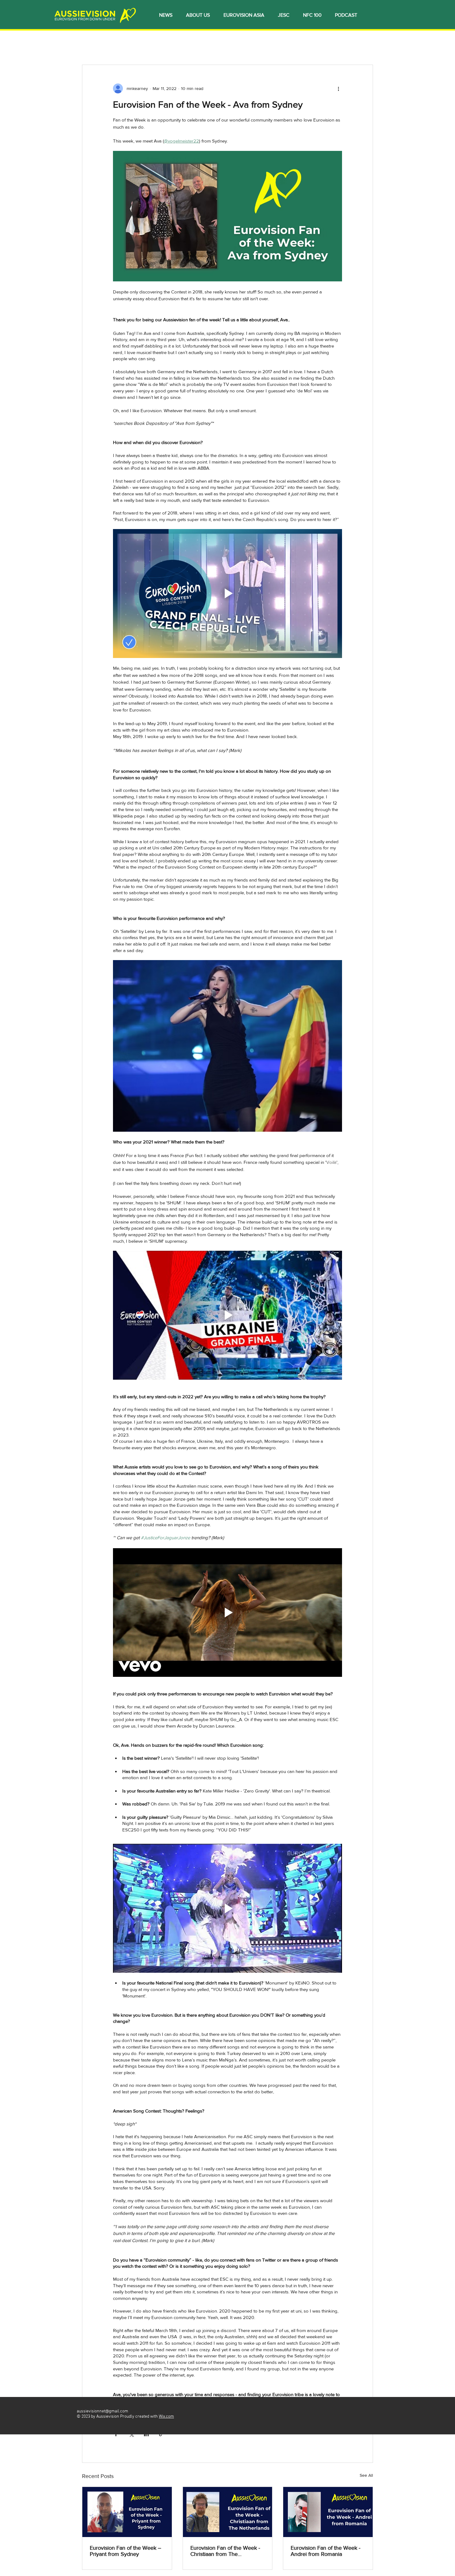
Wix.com (166, 2417)
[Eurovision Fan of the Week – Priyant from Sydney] (127, 2512)
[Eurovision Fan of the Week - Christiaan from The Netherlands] (228, 2512)
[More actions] (338, 88)
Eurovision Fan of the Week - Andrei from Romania (325, 2551)
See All (366, 2475)
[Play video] (227, 593)
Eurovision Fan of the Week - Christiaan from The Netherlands (225, 2551)
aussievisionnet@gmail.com (102, 2411)
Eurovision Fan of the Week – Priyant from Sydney (126, 2551)
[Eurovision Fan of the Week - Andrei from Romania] (328, 2512)
